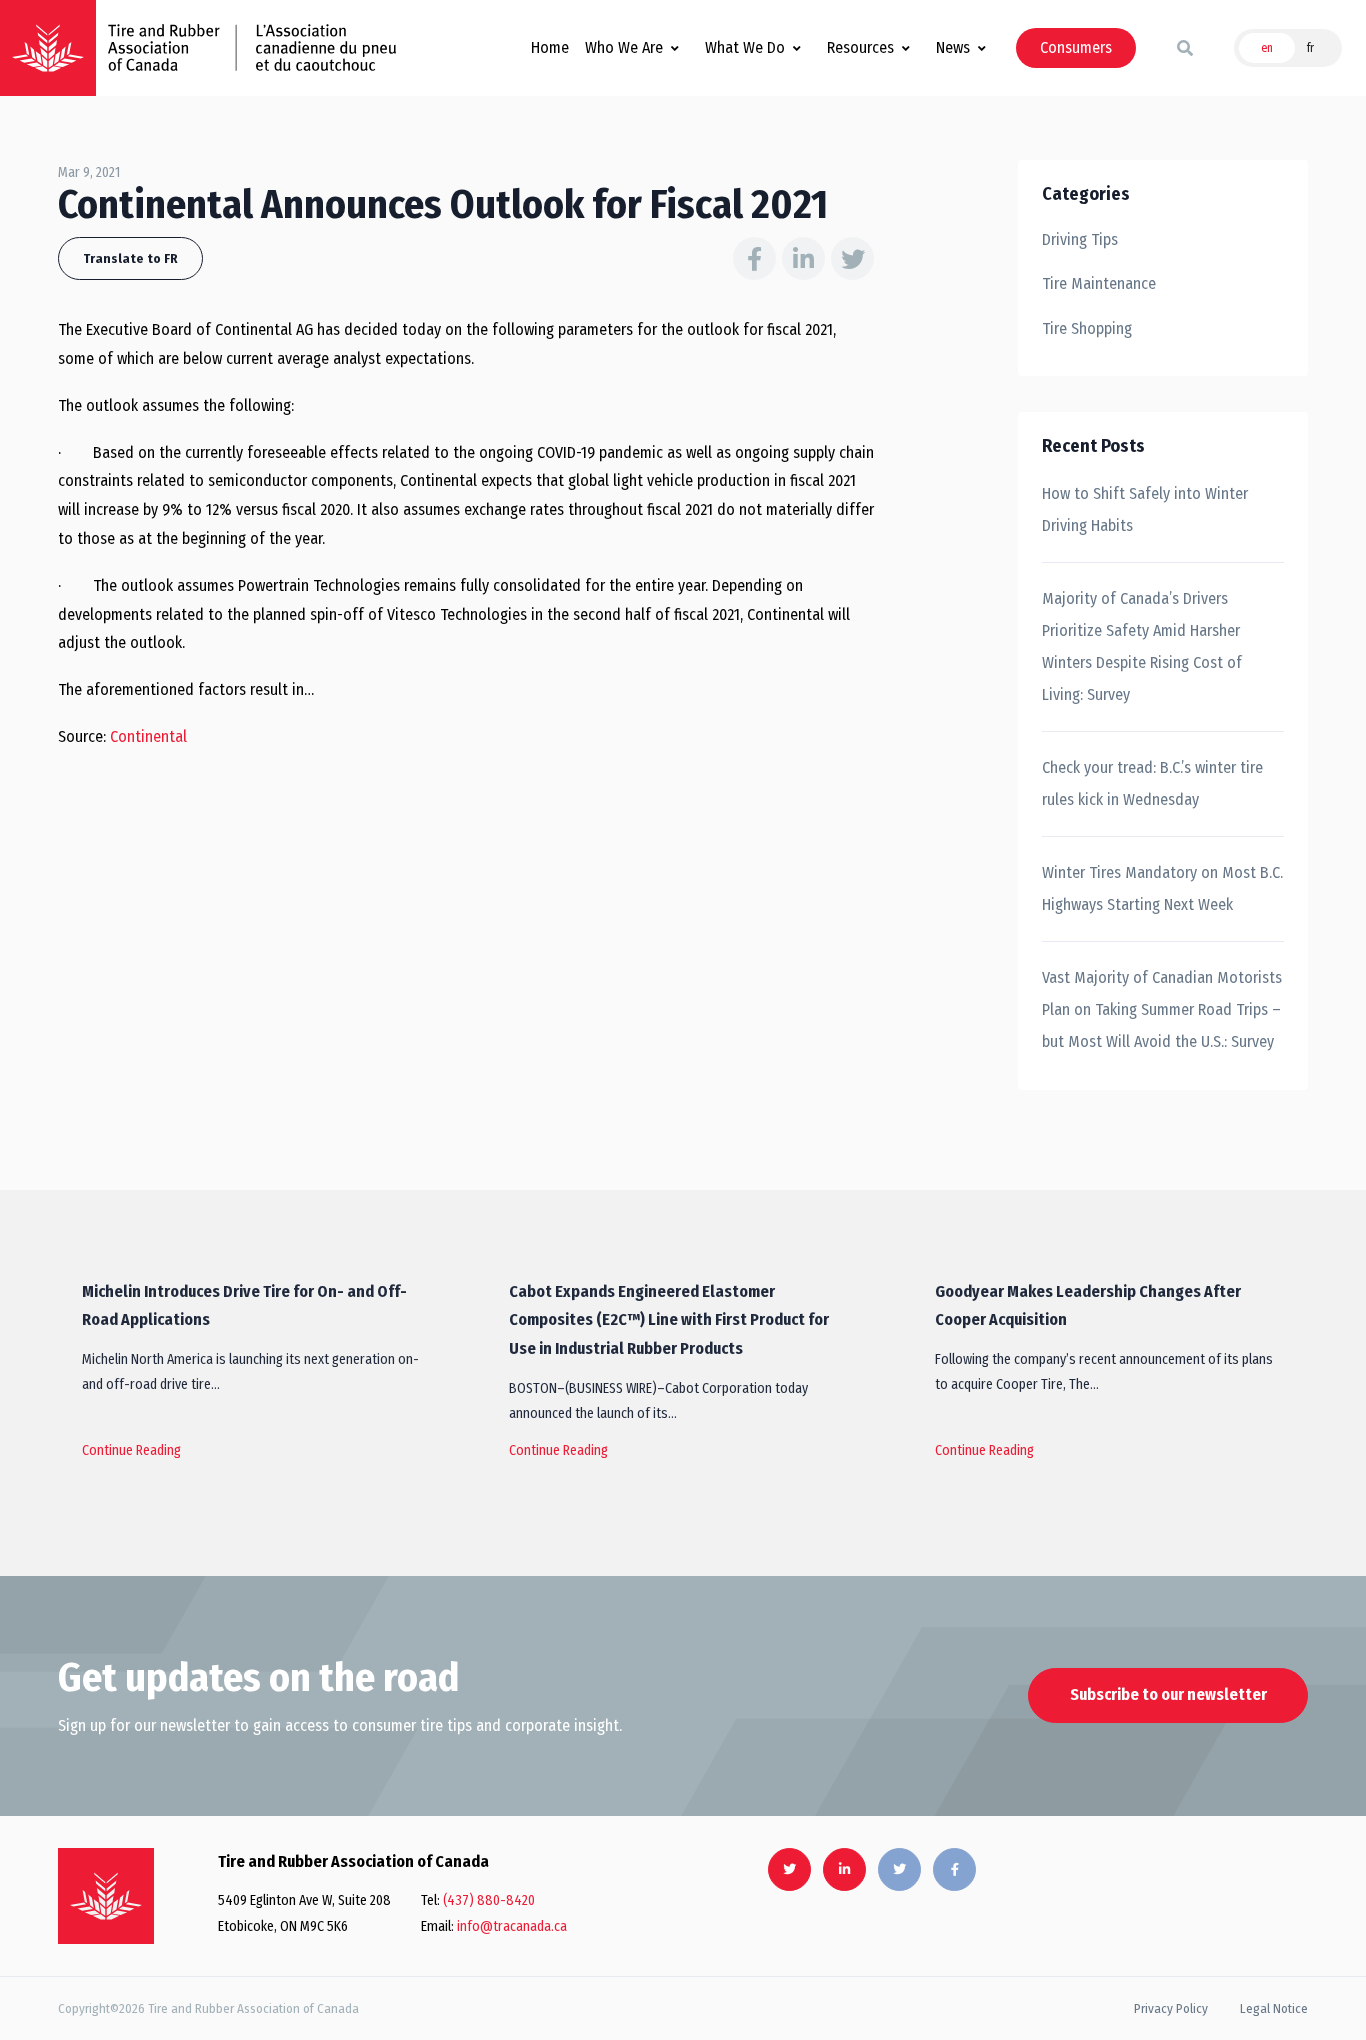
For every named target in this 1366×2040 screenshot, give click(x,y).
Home (550, 47)
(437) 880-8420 (489, 1900)
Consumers (1076, 47)
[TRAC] (48, 48)
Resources (860, 47)
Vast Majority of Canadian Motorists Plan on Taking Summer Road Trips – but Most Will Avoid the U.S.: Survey (1162, 1009)
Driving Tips (1080, 239)
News (953, 47)
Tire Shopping (1087, 328)
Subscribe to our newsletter (1168, 1694)
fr (1310, 48)
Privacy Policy (1171, 2008)
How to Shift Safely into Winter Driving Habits (1145, 509)
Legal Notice (1274, 2008)
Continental (148, 736)
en (1267, 48)
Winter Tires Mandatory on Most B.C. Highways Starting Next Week (1162, 888)
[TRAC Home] (106, 1896)
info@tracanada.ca (512, 1926)
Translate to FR (130, 258)
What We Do (745, 47)
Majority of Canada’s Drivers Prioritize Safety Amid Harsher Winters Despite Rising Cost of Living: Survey (1142, 646)
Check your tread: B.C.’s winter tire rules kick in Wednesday (1152, 783)
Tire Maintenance (1099, 283)
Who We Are (624, 47)
